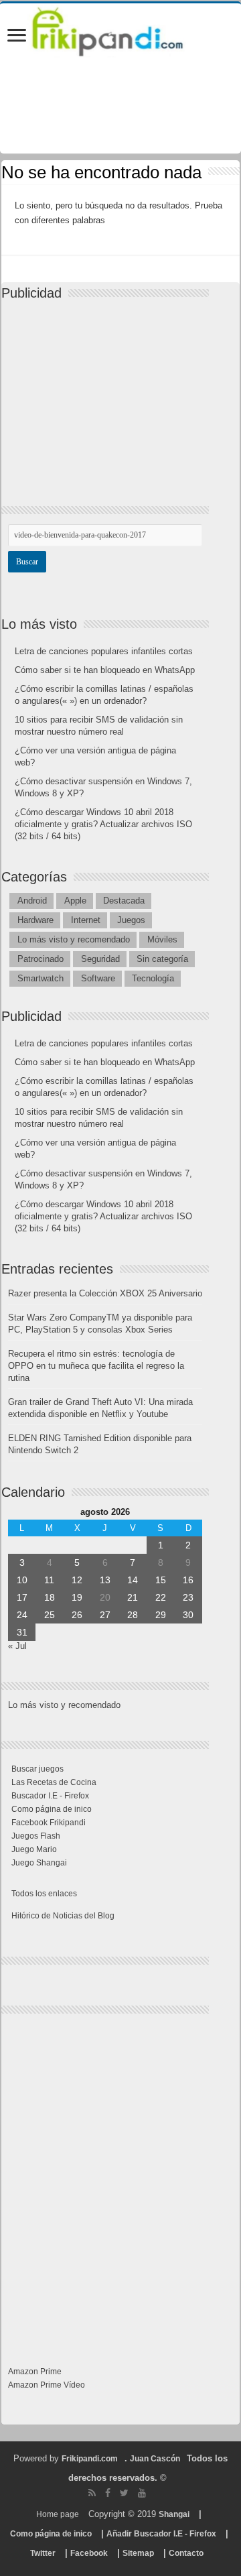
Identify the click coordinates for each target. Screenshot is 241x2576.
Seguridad (100, 959)
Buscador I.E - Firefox (50, 1796)
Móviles (162, 939)
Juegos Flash (36, 1836)
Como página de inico (52, 1809)
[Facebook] (108, 2493)
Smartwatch (41, 978)
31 (22, 1632)
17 (22, 1597)
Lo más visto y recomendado (74, 939)
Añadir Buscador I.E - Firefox (161, 2534)
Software (98, 978)
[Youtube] (142, 2493)
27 (105, 1615)
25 (50, 1615)
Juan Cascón (155, 2459)
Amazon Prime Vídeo (47, 2385)
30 (188, 1615)
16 (188, 1580)
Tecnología (153, 978)
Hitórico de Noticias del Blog (63, 1916)
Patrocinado (41, 959)
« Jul (17, 1646)
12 (77, 1580)
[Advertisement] (108, 391)
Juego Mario (34, 1849)
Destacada (124, 901)
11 (49, 1580)
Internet (86, 920)
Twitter (43, 2553)
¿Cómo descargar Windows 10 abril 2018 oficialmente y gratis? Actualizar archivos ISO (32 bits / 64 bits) (103, 824)
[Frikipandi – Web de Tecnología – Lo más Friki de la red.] (120, 29)
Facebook (89, 2553)
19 (77, 1597)
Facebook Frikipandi (49, 1823)
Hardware (35, 920)
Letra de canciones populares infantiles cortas (104, 651)
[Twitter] (124, 2493)
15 (161, 1580)
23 (188, 1597)
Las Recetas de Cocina (54, 1782)
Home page (58, 2514)
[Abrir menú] (17, 37)
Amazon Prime (35, 2372)
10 (22, 1580)
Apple (75, 901)
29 (161, 1615)
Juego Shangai (39, 1863)
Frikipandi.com (90, 2459)
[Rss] (92, 2493)
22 (161, 1597)
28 (133, 1615)
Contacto (186, 2553)
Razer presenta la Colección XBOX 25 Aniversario (105, 1293)
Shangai (174, 2514)
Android (32, 901)
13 (105, 1580)
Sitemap (138, 2553)
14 (133, 1580)
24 (22, 1615)
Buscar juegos (37, 1769)
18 (50, 1597)
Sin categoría (162, 959)
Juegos (131, 920)
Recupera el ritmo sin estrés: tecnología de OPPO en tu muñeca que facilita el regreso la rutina (96, 1366)
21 (133, 1597)
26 (77, 1615)
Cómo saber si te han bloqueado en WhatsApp (105, 670)
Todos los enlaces (44, 1894)
